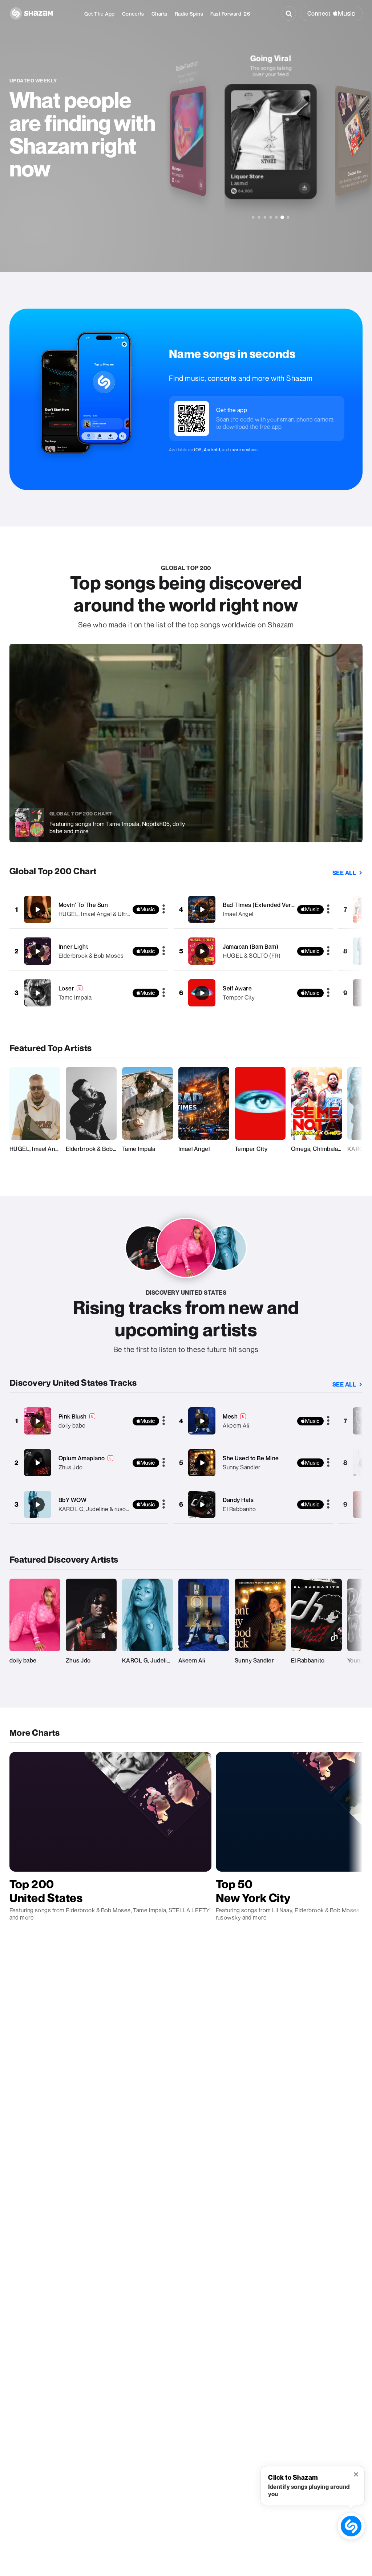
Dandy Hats (238, 1500)
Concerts (133, 14)
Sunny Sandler (242, 1467)
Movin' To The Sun (83, 905)
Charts (159, 14)
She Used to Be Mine (251, 1458)
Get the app (100, 14)
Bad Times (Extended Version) (264, 905)
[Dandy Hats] (202, 1505)
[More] (164, 909)
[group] (270, 126)
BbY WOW (73, 1500)
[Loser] (37, 993)
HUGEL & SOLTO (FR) (252, 956)
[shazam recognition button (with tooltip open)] (351, 2526)
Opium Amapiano (82, 1458)
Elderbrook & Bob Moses (91, 956)
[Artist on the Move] (265, 217)
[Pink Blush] (37, 1421)
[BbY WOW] (37, 1505)
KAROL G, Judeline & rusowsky (99, 1509)
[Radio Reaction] (276, 217)
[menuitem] (100, 14)
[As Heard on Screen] (270, 217)
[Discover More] (288, 217)
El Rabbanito (239, 1509)
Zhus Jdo (71, 1467)
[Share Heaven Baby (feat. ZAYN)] (367, 178)
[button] (357, 2475)
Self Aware (237, 988)
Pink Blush (73, 1416)
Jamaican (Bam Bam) (250, 947)
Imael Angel (238, 914)
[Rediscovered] (259, 217)
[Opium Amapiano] (37, 1463)
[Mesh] (202, 1421)
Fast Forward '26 (230, 14)
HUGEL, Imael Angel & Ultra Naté (102, 914)
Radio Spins (189, 14)
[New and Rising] (253, 217)
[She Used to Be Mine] (202, 1463)
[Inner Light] (37, 951)
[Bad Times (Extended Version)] (202, 909)
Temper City (239, 997)
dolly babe (72, 1425)
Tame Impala (75, 997)
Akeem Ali (236, 1425)
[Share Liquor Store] (201, 185)
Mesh (230, 1416)
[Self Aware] (202, 993)
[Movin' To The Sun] (37, 909)
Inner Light (73, 947)
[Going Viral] (282, 217)
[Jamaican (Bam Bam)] (202, 951)
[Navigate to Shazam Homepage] (31, 13)
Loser (66, 988)
